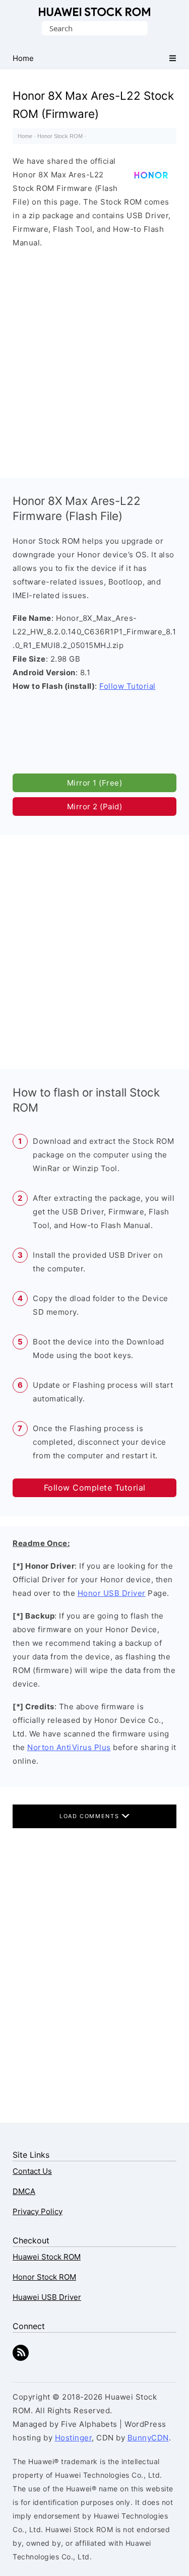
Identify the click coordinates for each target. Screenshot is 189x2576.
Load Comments (90, 1816)
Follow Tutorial (128, 686)
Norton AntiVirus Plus (69, 1747)
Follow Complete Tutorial (95, 1488)
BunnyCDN (148, 2438)
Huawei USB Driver (47, 2297)
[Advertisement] (94, 361)
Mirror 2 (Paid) (95, 807)
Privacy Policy (38, 2211)
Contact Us (32, 2171)
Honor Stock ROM (60, 136)
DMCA (24, 2191)
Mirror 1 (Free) (95, 783)
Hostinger (74, 2438)
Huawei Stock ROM (94, 12)
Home (25, 136)
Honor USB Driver (112, 1593)
